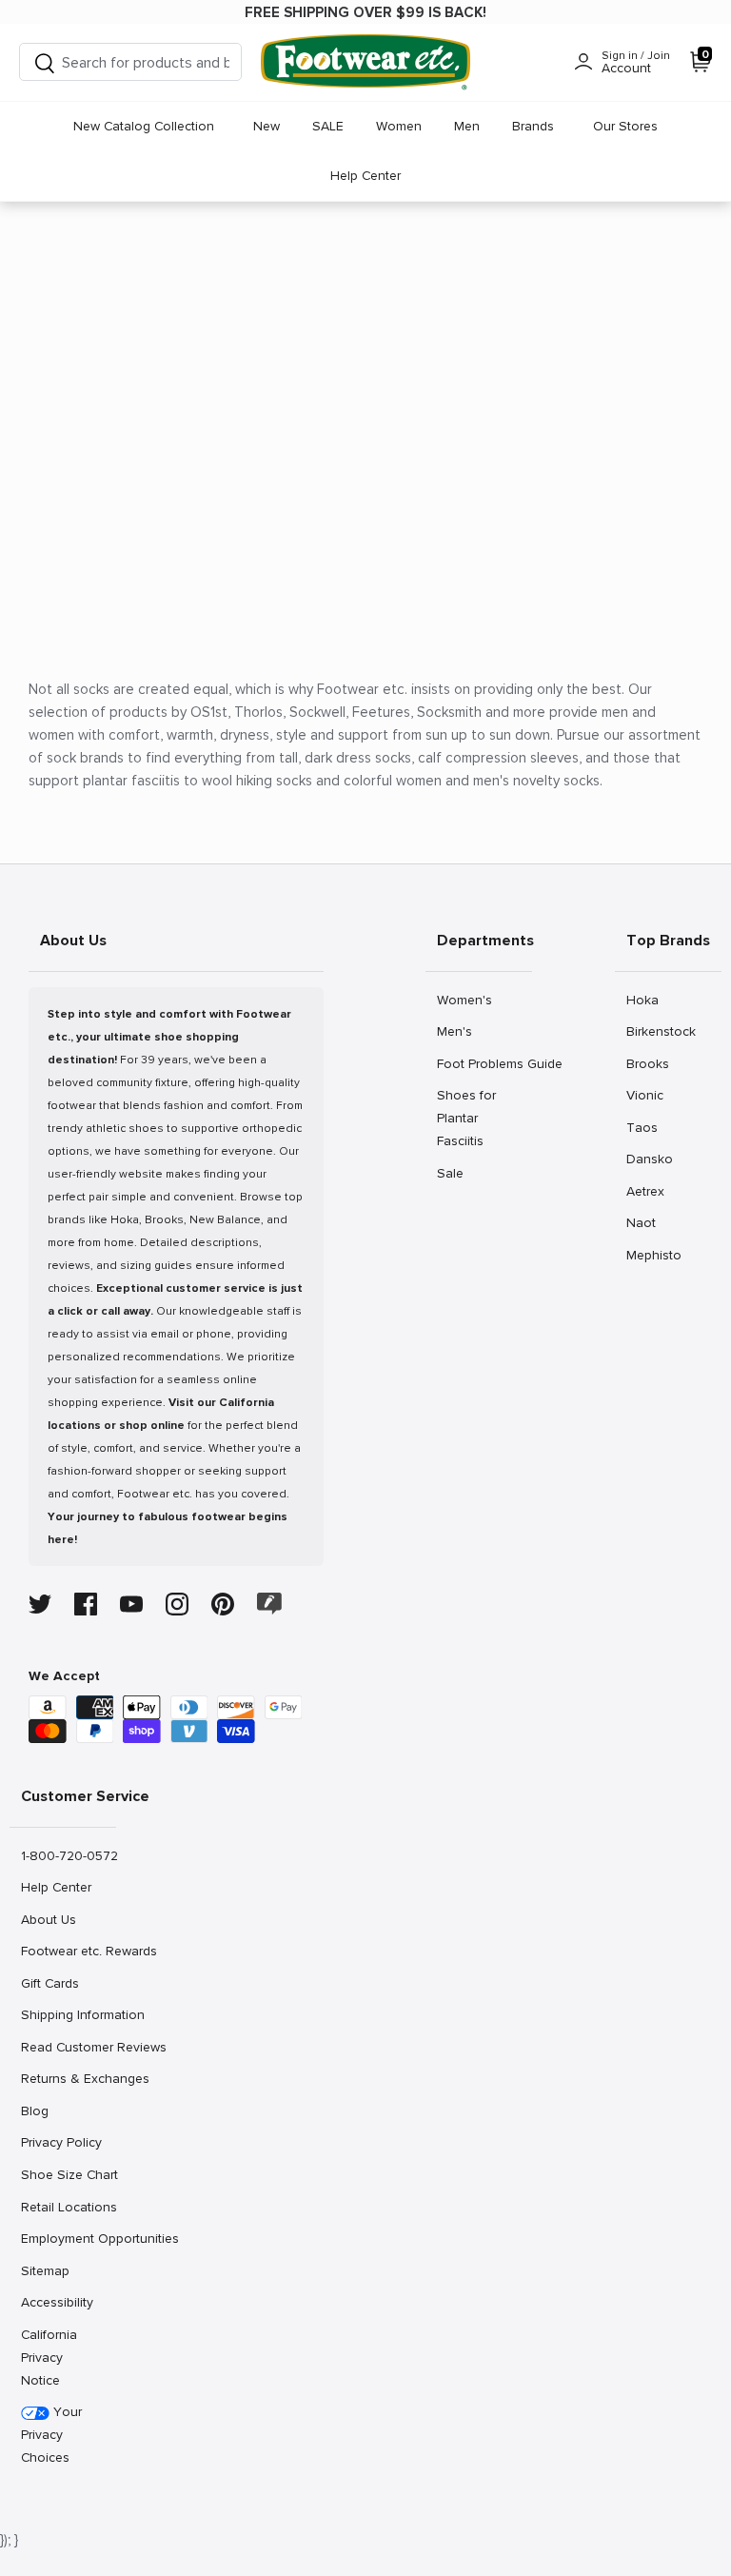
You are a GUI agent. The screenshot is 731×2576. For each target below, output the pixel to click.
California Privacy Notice (49, 2358)
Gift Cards (49, 1983)
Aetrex (647, 1191)
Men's (457, 1031)
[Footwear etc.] (365, 62)
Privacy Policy (61, 2142)
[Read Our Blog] (269, 1604)
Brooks (647, 1063)
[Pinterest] (223, 1604)
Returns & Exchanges (68, 2078)
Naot (647, 1222)
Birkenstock (661, 1031)
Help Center (365, 176)
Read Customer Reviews (68, 2047)
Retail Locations (68, 2207)
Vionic (647, 1095)
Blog (41, 2110)
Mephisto (653, 1255)
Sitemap (45, 2270)
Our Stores (625, 126)
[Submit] (45, 62)
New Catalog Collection (144, 126)
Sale (457, 1173)
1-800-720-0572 (68, 1855)
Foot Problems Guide (484, 1063)
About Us (48, 1919)
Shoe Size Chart (68, 2174)
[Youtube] (131, 1604)
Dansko (649, 1159)
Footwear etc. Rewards (68, 1951)
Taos (647, 1127)
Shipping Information (68, 2014)
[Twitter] (40, 1604)
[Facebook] (86, 1604)
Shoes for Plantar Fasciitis (466, 1118)
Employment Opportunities (68, 2238)
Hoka (647, 1000)
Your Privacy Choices (51, 2435)
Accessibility (57, 2302)
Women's (464, 1000)
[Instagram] (177, 1604)
